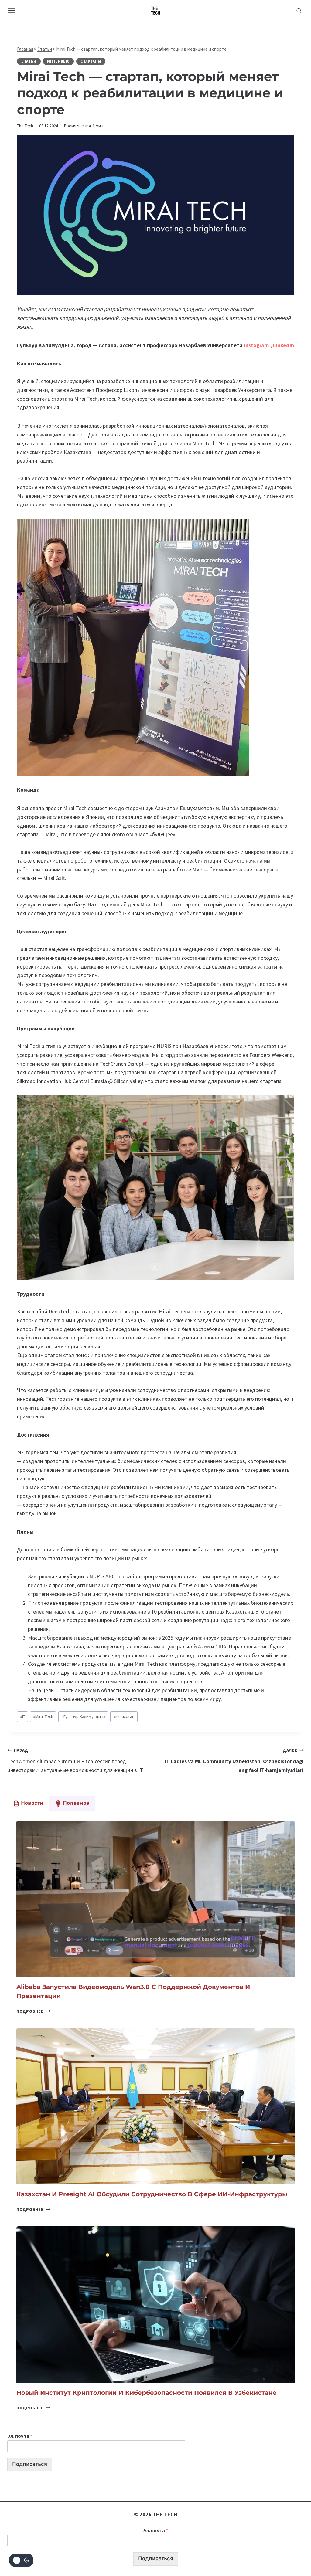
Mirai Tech (43, 1716)
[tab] (28, 1804)
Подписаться (30, 2464)
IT (23, 1716)
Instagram (257, 345)
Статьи (45, 49)
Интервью (58, 61)
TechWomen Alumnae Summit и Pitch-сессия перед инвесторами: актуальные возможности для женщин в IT (75, 1760)
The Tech (25, 126)
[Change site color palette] (21, 2560)
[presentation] (155, 1899)
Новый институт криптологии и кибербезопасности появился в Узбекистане (147, 2393)
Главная (25, 49)
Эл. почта (20, 2436)
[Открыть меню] (12, 10)
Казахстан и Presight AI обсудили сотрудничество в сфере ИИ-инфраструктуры (152, 2194)
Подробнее (33, 2011)
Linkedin (284, 345)
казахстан (124, 1716)
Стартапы (91, 61)
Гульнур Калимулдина (83, 1716)
